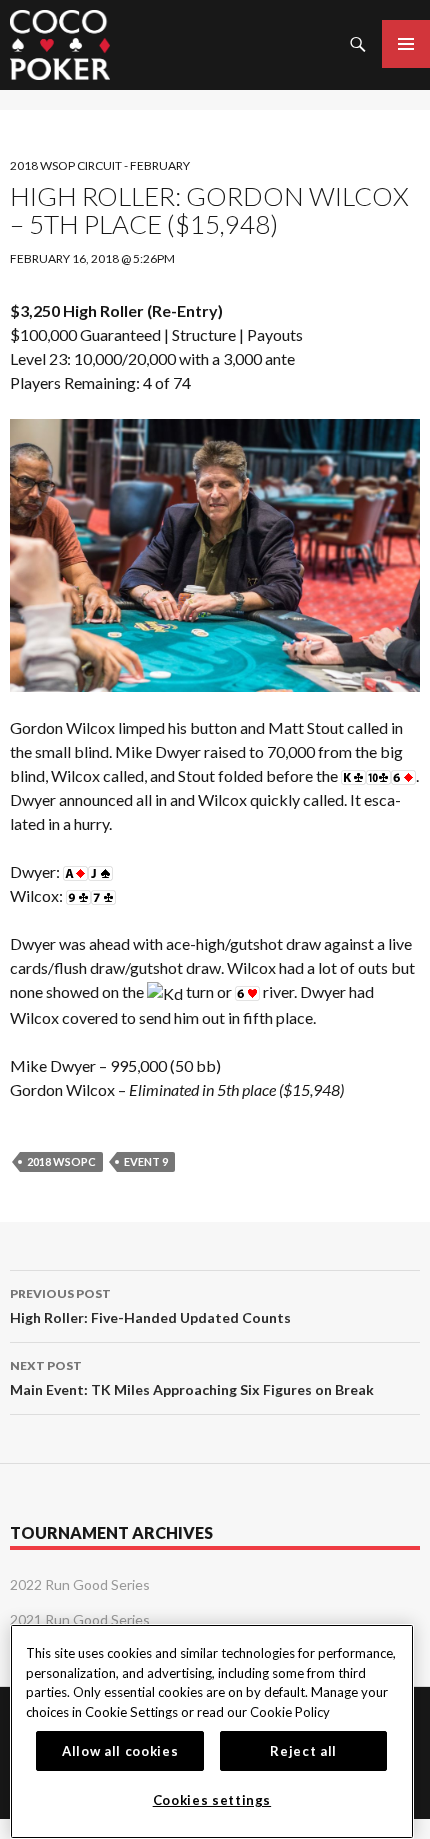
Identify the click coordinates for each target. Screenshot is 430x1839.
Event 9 (146, 1161)
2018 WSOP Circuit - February (100, 165)
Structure (204, 334)
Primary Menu (406, 44)
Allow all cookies (120, 1751)
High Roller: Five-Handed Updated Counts (150, 1306)
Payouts (275, 334)
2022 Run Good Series (80, 1584)
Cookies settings (212, 1800)
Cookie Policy (290, 1712)
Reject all (303, 1751)
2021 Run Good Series (80, 1619)
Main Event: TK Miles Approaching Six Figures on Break (192, 1378)
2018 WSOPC (61, 1161)
